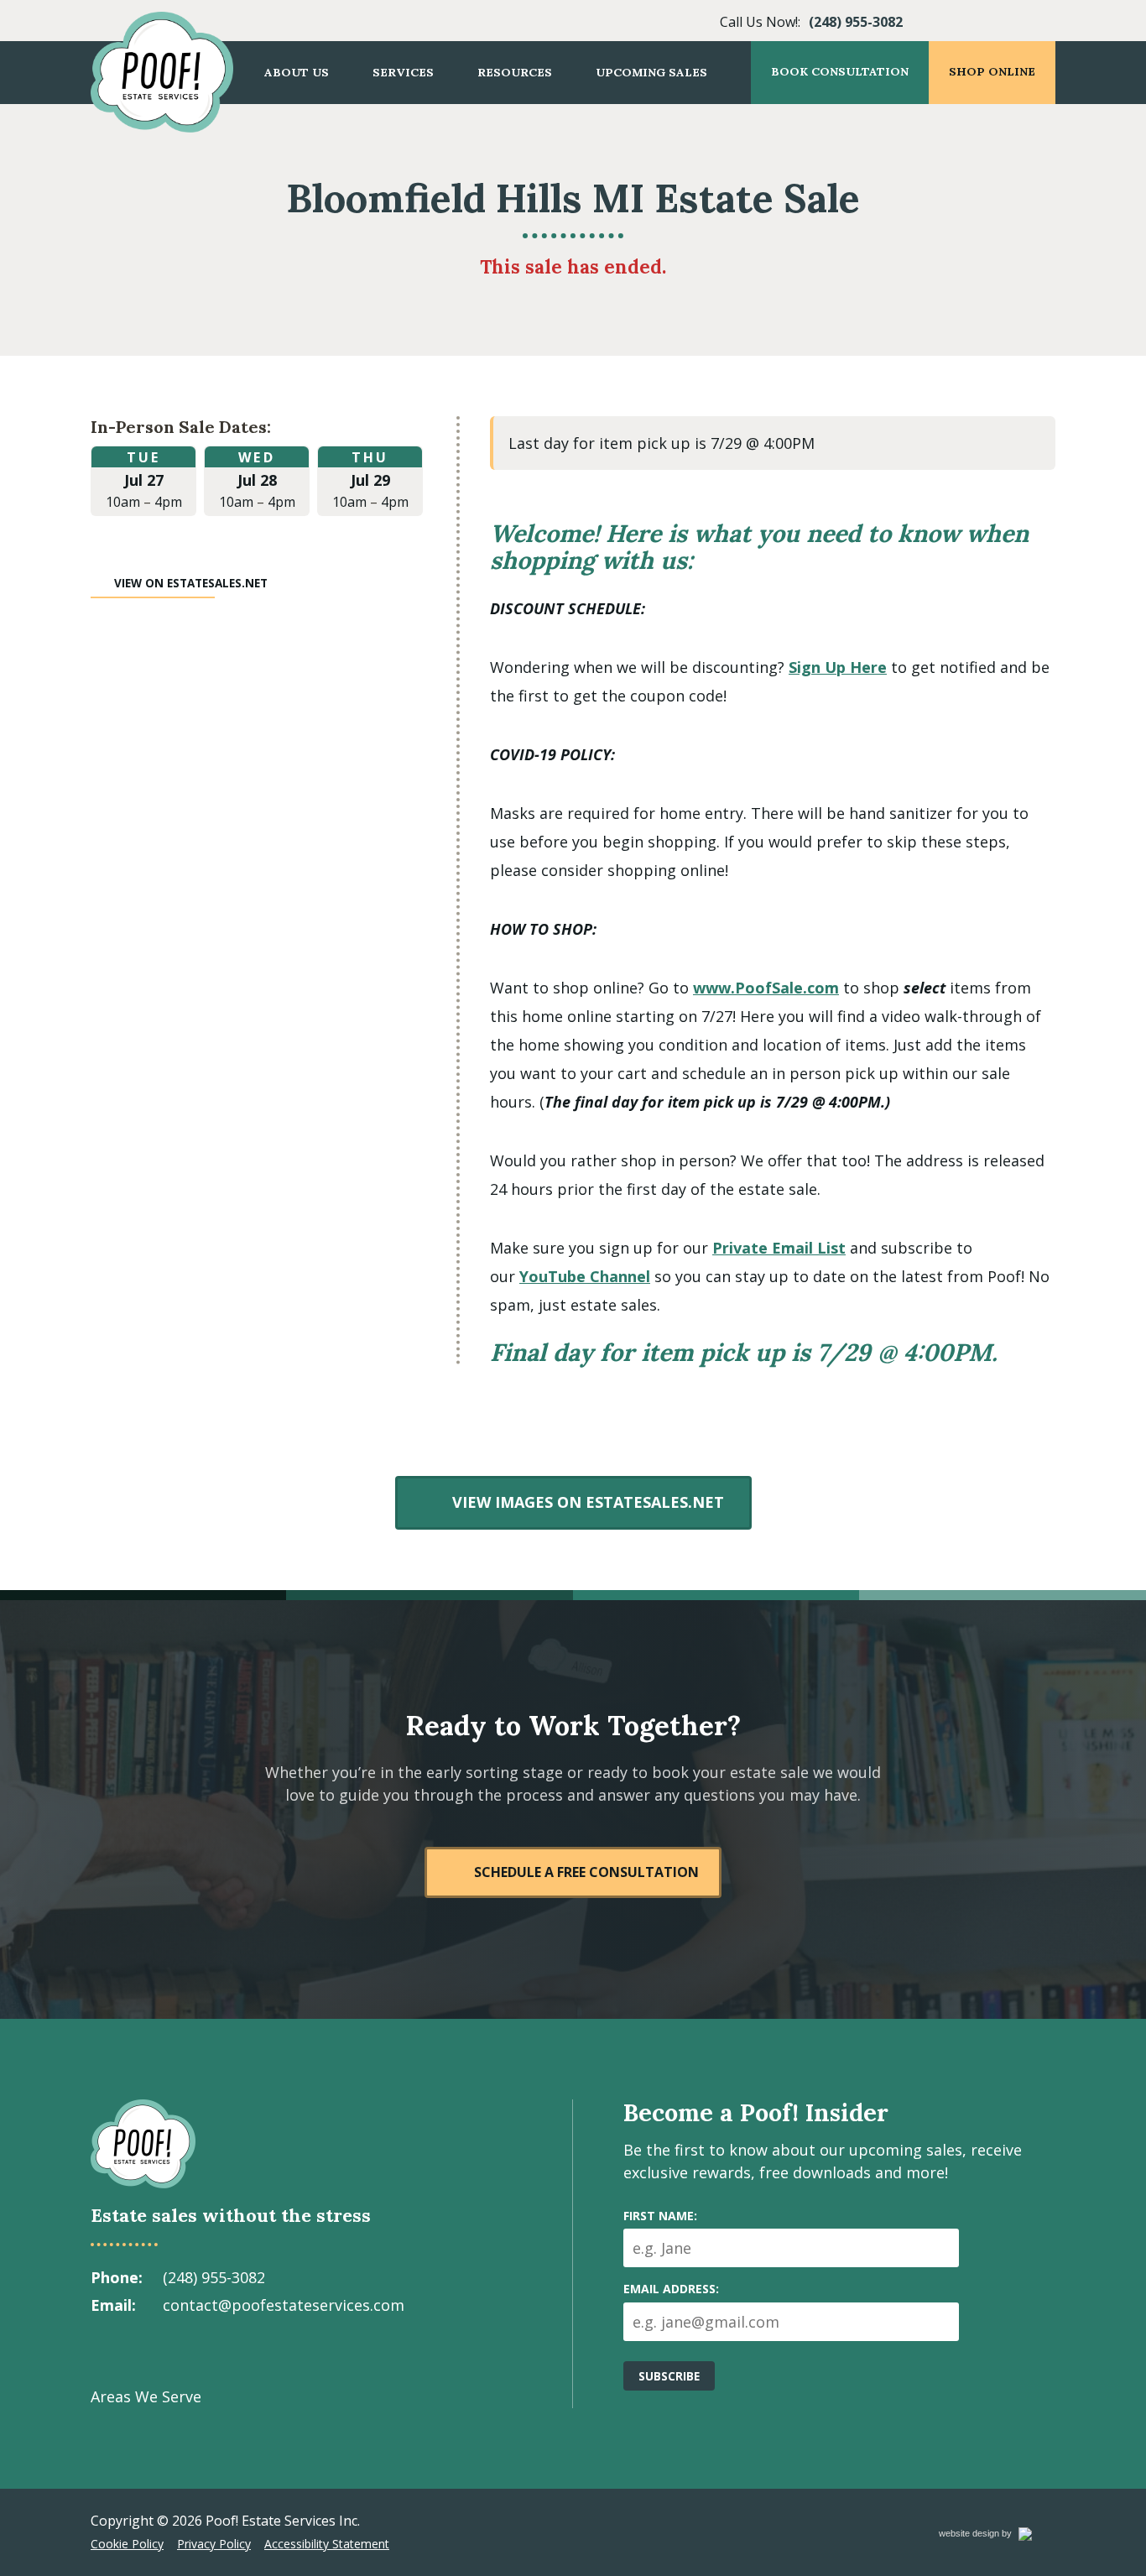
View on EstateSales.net (191, 583)
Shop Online (992, 71)
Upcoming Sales (651, 72)
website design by (993, 2536)
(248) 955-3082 (856, 22)
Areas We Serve (146, 2396)
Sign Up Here (838, 667)
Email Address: (671, 2289)
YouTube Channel (585, 1276)
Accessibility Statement (327, 2544)
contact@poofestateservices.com (284, 2305)
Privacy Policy (214, 2544)
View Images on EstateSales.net (587, 1502)
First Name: (660, 2216)
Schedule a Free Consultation (586, 1872)
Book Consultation (840, 71)
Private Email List (779, 1248)
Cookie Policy (127, 2544)
